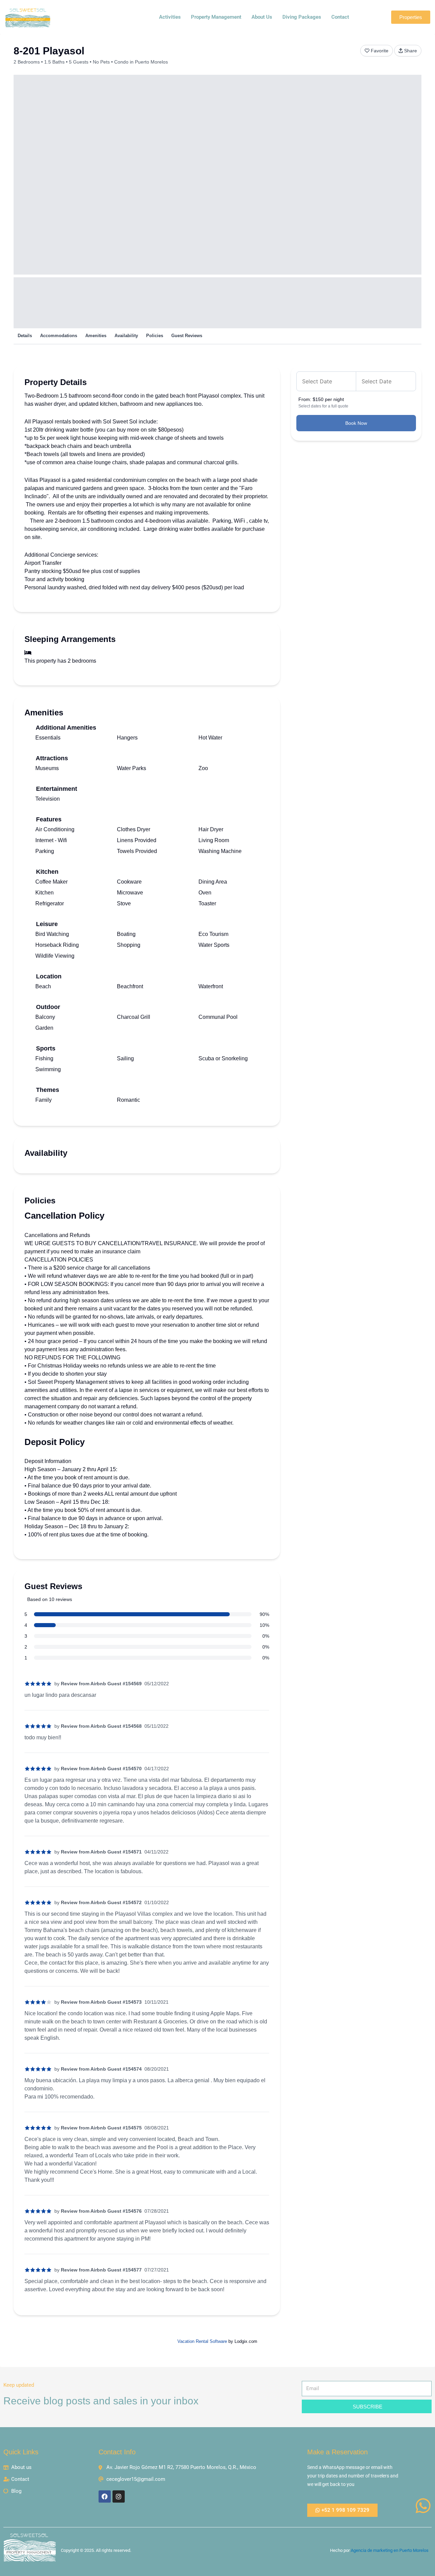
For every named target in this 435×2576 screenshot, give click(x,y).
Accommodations (59, 336)
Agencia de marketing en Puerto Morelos (390, 2550)
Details (25, 336)
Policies (155, 336)
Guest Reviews (187, 336)
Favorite (380, 51)
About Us (262, 17)
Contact (340, 17)
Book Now (356, 423)
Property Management (216, 17)
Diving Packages (302, 17)
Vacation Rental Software (202, 2341)
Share (411, 51)
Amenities (96, 336)
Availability (126, 336)
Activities (170, 17)
